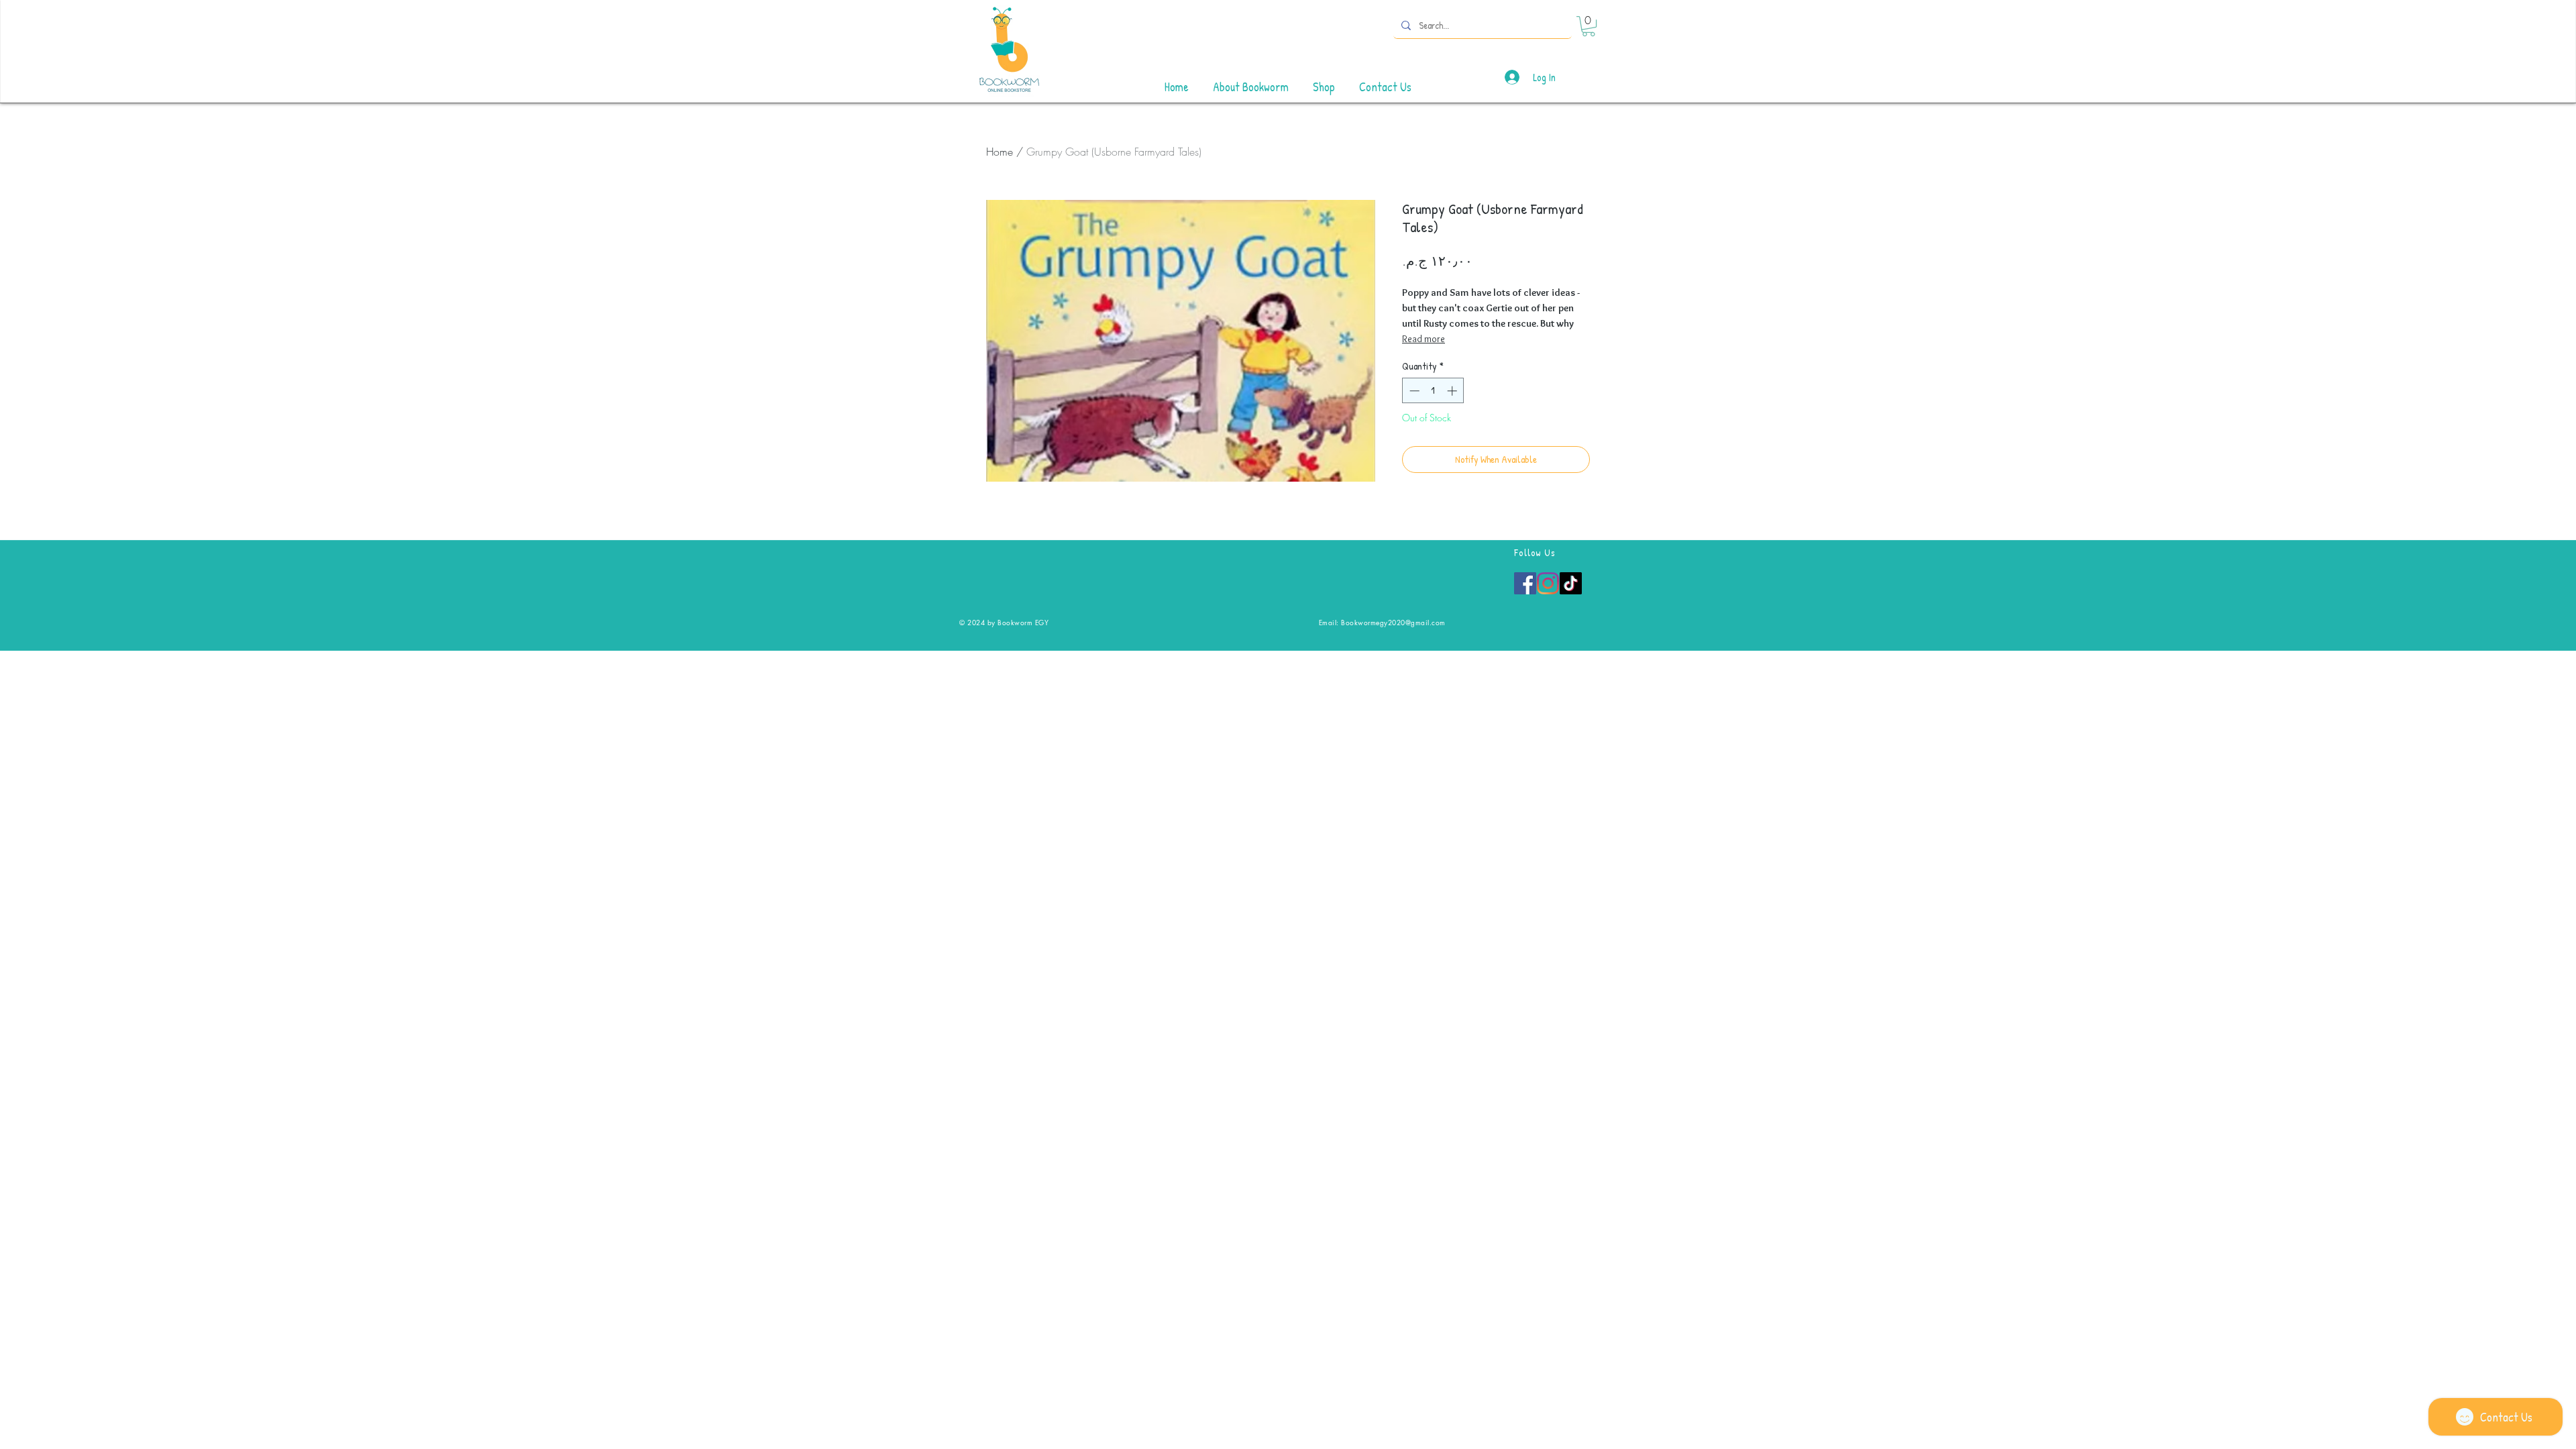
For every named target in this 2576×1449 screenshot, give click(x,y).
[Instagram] (1548, 583)
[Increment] (1453, 391)
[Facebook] (1525, 583)
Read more (1424, 339)
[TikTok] (1571, 583)
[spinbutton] (1433, 391)
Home (1000, 152)
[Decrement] (1413, 391)
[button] (1589, 26)
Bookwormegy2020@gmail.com (1393, 622)
